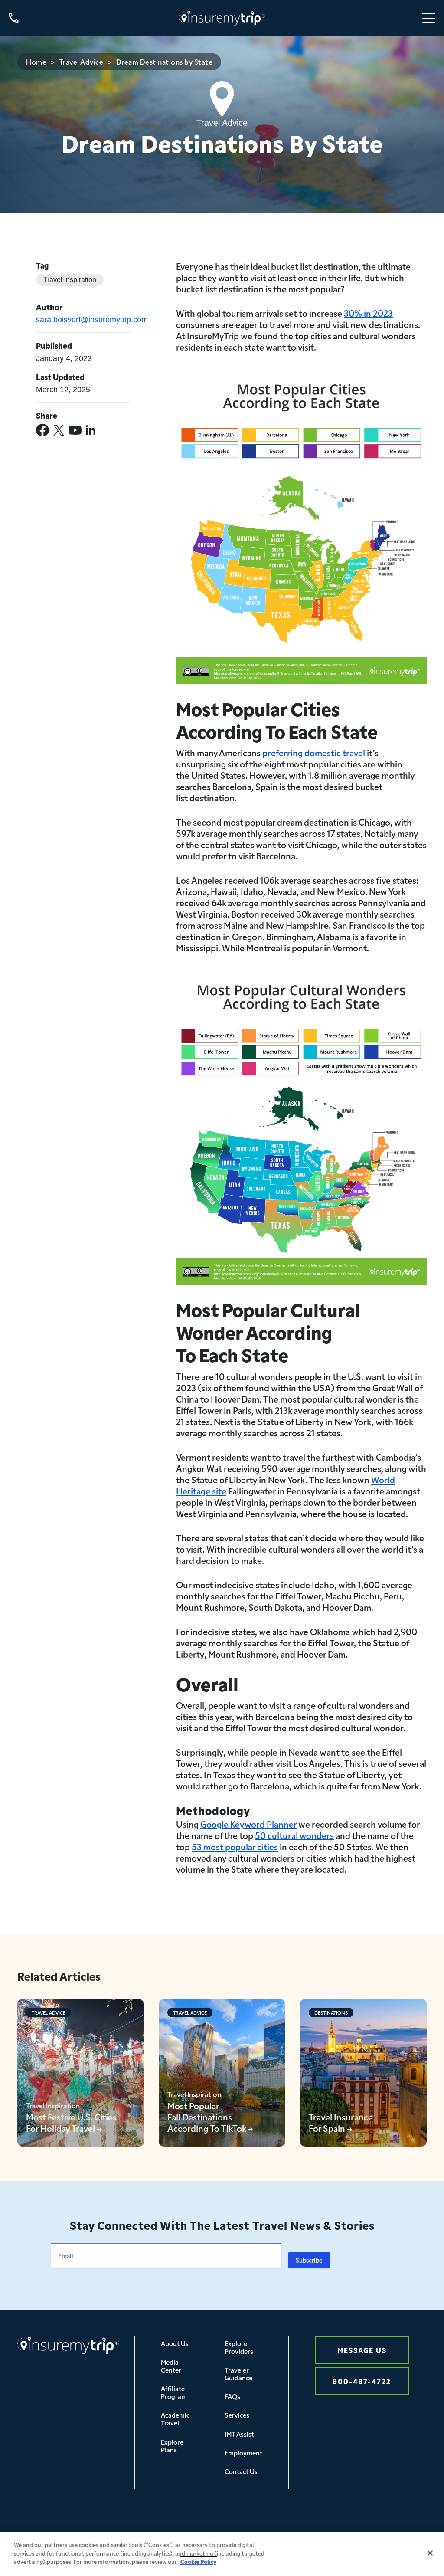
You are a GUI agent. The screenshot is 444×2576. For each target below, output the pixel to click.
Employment (243, 2453)
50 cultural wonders (294, 1835)
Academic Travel (175, 2419)
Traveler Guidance (238, 2374)
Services (237, 2415)
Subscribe (309, 2260)
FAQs (232, 2396)
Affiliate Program (174, 2392)
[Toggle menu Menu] (429, 18)
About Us (175, 2343)
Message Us (362, 2350)
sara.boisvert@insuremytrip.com (92, 320)
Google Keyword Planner (248, 1824)
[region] (222, 2554)
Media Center (171, 2366)
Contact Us (241, 2471)
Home (36, 62)
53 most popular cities (235, 1846)
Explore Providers (239, 2347)
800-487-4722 (362, 2381)
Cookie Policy (198, 2561)
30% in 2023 (368, 313)
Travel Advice (82, 62)
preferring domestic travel (314, 752)
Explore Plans (172, 2446)
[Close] (430, 2553)
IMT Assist (239, 2434)
